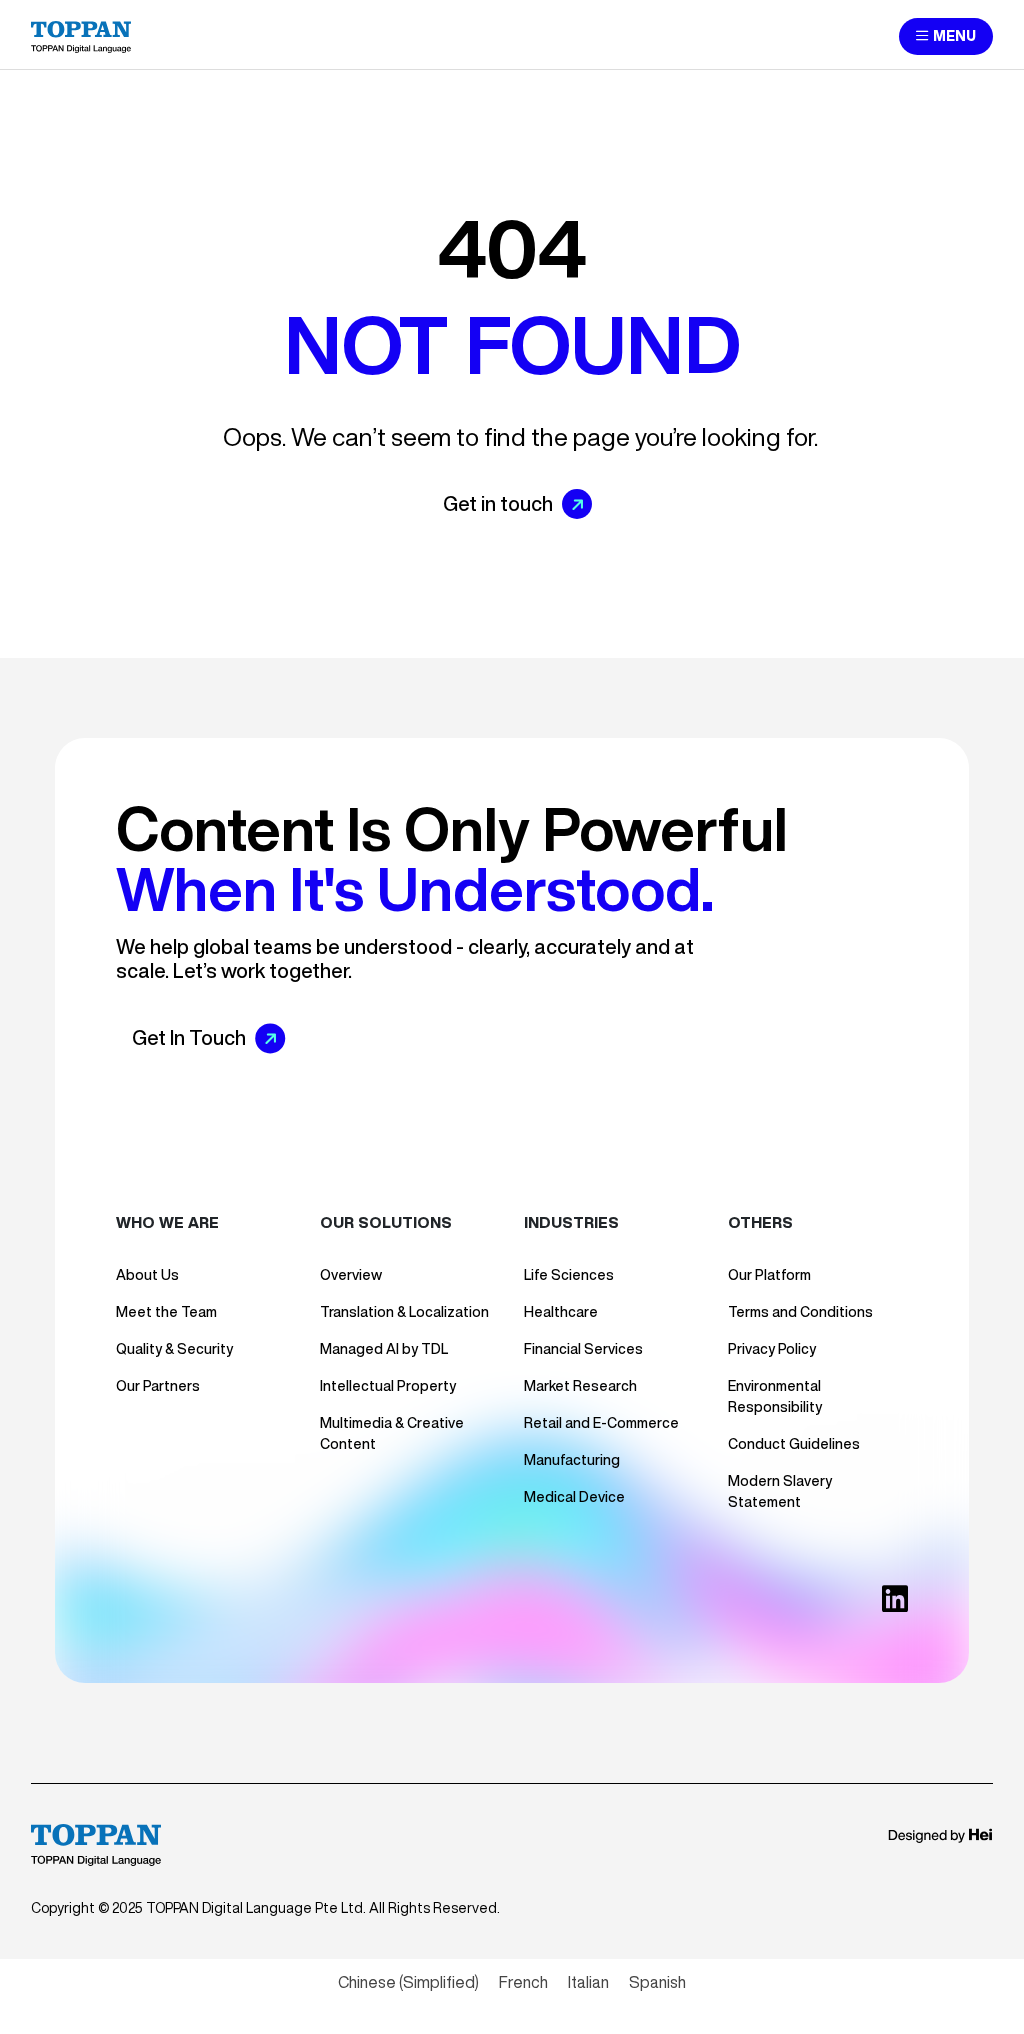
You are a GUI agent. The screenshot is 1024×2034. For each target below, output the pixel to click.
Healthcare (561, 1312)
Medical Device (574, 1497)
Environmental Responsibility (775, 1396)
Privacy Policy (772, 1349)
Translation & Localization (404, 1312)
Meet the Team (166, 1312)
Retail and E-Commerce (601, 1423)
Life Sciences (569, 1275)
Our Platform (769, 1275)
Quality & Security (174, 1349)
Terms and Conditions (800, 1312)
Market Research (580, 1386)
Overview (351, 1275)
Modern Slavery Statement (780, 1491)
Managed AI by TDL (384, 1349)
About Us (147, 1275)
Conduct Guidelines (794, 1444)
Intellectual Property (388, 1386)
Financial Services (583, 1349)
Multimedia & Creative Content (392, 1433)
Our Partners (158, 1386)
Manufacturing (572, 1460)
